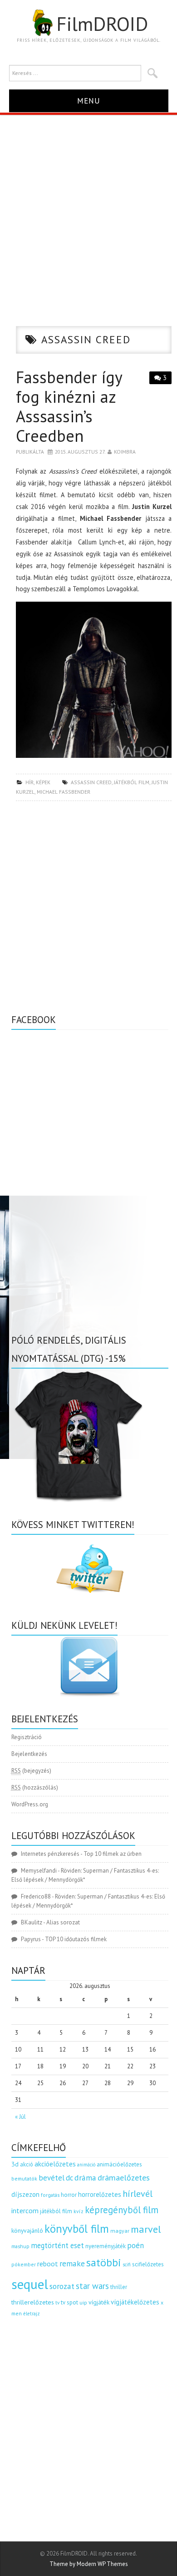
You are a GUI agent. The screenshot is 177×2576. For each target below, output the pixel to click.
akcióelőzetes (55, 2164)
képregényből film (122, 2210)
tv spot (69, 2302)
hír (29, 782)
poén (135, 2245)
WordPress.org (30, 1804)
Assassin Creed (91, 782)
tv (57, 2303)
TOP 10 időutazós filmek (76, 1939)
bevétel (52, 2178)
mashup (20, 2246)
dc (69, 2178)
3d (15, 2164)
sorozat (62, 2286)
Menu (89, 101)
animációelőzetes (119, 2164)
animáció (86, 2165)
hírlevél (138, 2193)
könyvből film (77, 2229)
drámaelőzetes (124, 2178)
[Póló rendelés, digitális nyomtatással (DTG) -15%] (79, 1435)
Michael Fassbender (64, 792)
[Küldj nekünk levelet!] (90, 1666)
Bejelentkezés (29, 1754)
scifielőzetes (148, 2264)
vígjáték (99, 2302)
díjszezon (25, 2194)
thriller (119, 2287)
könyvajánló (27, 2230)
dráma (85, 2178)
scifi (127, 2265)
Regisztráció (27, 1737)
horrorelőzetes (100, 2194)
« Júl (20, 2117)
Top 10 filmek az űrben (113, 1854)
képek (43, 782)
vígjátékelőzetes (135, 2302)
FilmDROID (102, 24)
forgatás (50, 2195)
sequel (30, 2284)
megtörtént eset (57, 2245)
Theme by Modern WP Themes (89, 2564)
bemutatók (24, 2178)
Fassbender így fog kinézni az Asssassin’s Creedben (69, 407)
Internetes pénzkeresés (50, 1854)
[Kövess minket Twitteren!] (90, 1569)
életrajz (32, 2314)
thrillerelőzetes (33, 2302)
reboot (48, 2264)
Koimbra (125, 452)
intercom (25, 2210)
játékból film (132, 782)
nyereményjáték (106, 2246)
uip (83, 2302)
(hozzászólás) (35, 1787)
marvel (146, 2229)
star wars (92, 2286)
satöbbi (104, 2262)
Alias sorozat (63, 1922)
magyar (120, 2231)
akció (27, 2164)
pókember (24, 2264)
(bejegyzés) (31, 1771)
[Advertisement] (88, 208)
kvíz (79, 2211)
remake (72, 2263)
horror (69, 2195)
